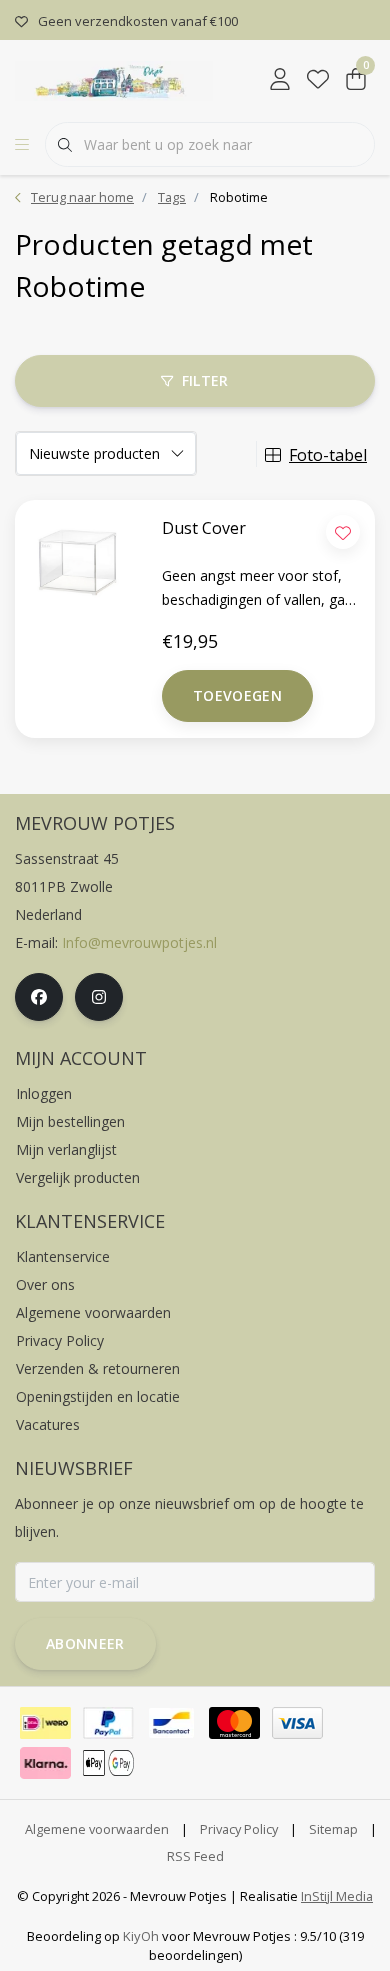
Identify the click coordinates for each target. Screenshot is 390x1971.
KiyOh (141, 1936)
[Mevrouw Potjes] (114, 79)
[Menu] (22, 145)
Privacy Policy (239, 1829)
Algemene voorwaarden (97, 1829)
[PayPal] (108, 1723)
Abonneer (85, 1643)
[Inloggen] (280, 80)
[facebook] (39, 997)
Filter (205, 380)
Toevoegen (237, 695)
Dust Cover (204, 528)
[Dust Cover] (65, 557)
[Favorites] (318, 80)
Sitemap (333, 1829)
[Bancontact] (171, 1723)
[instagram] (99, 997)
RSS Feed (195, 1856)
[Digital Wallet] (108, 1763)
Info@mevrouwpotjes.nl (139, 942)
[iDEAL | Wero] (45, 1723)
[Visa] (297, 1723)
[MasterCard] (234, 1723)
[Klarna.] (45, 1763)
